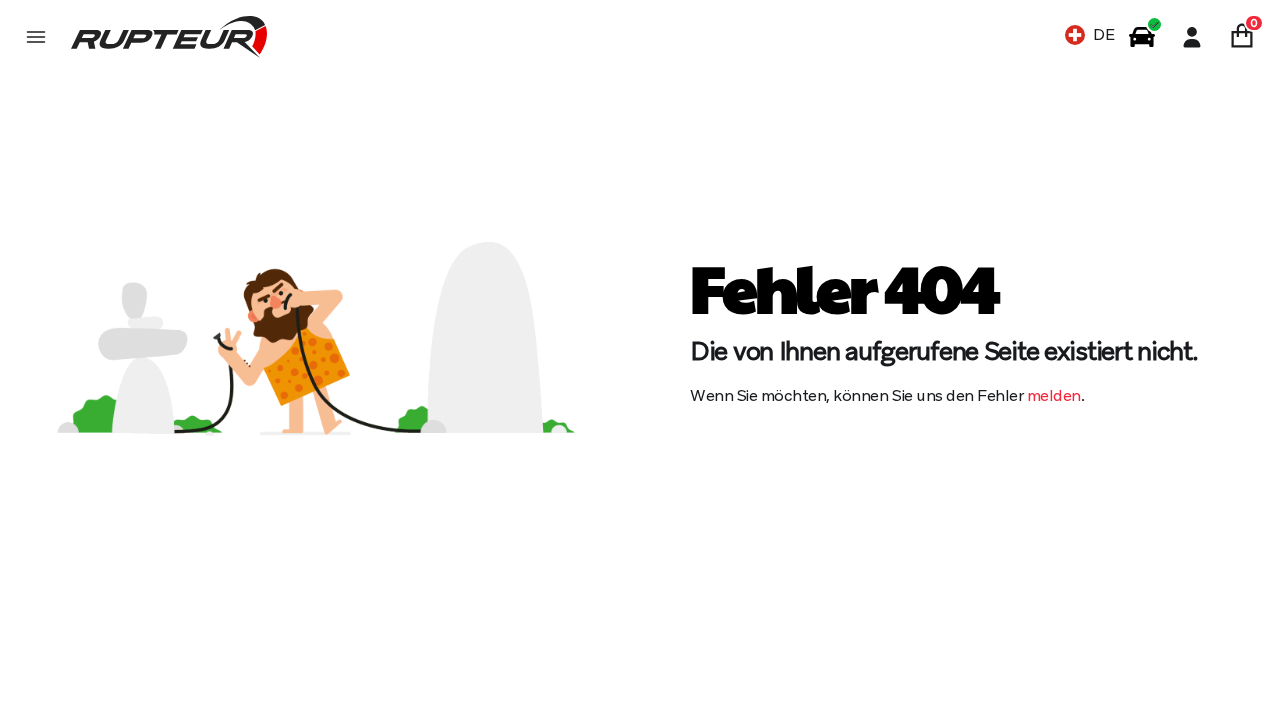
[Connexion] (1192, 37)
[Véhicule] (1142, 37)
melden (1054, 395)
